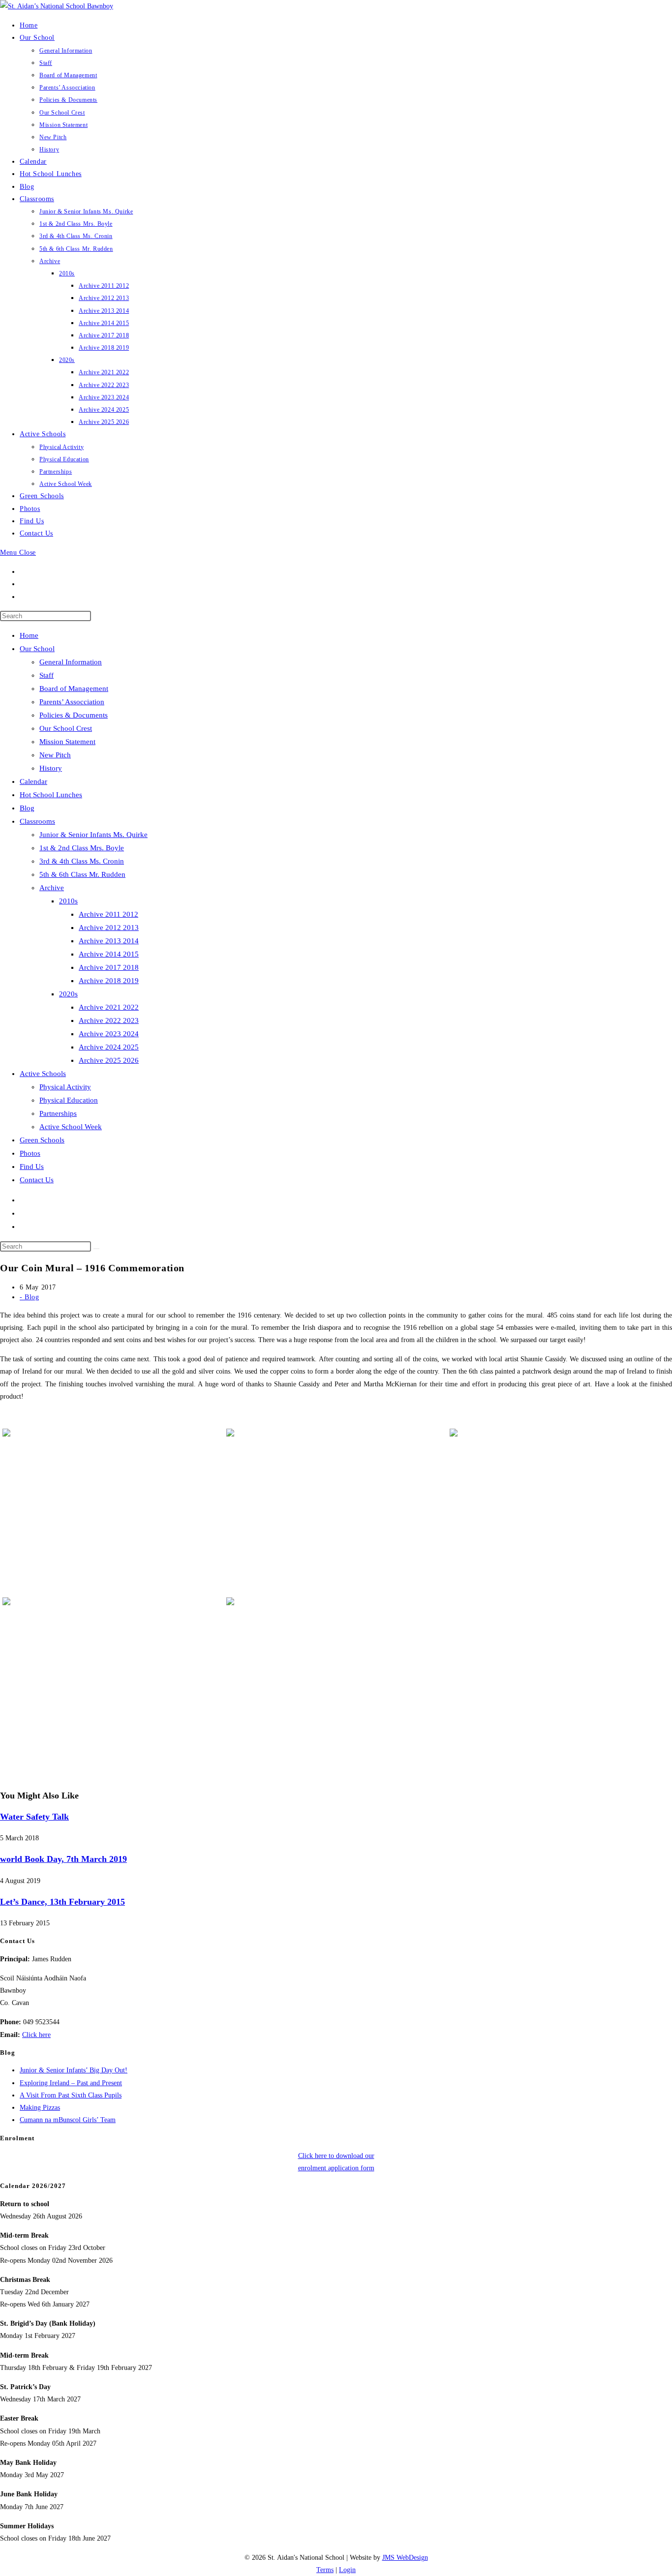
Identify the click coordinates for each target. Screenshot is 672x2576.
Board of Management (74, 689)
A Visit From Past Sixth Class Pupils (71, 2095)
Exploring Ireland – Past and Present (71, 2083)
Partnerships (58, 1113)
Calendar (33, 781)
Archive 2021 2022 (109, 1007)
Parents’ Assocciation (72, 702)
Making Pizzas (40, 2108)
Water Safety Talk (34, 1817)
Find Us (32, 1167)
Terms (325, 2570)
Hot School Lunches (51, 795)
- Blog (30, 1297)
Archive (52, 888)
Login (347, 2570)
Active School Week (71, 1127)
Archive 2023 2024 (109, 1034)
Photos (30, 1153)
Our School (37, 649)
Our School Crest (66, 728)
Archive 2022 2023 (109, 1020)
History (51, 768)
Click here (36, 2035)
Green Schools (42, 1140)
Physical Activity (65, 1087)
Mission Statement (67, 742)
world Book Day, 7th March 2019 (63, 1859)
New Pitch (55, 755)
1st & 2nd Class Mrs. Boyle (82, 848)
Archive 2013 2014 (109, 941)
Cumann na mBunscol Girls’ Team (68, 2120)
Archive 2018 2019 (109, 981)
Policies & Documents (74, 715)
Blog (27, 808)
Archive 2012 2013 (109, 928)
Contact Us (37, 1180)
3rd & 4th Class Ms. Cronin (82, 861)
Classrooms (37, 821)
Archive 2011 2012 (108, 914)
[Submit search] (96, 1249)
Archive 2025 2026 (109, 1060)
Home (29, 635)
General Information (71, 662)
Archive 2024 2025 (109, 1047)
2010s (68, 901)
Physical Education (69, 1100)
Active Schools (43, 1074)
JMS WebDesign (405, 2558)
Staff (46, 675)
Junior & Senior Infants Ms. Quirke (93, 835)
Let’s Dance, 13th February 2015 (62, 1902)
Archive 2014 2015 (109, 954)
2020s (68, 994)
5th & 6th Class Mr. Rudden (82, 874)
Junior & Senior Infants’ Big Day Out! (74, 2070)
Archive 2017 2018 (109, 967)
